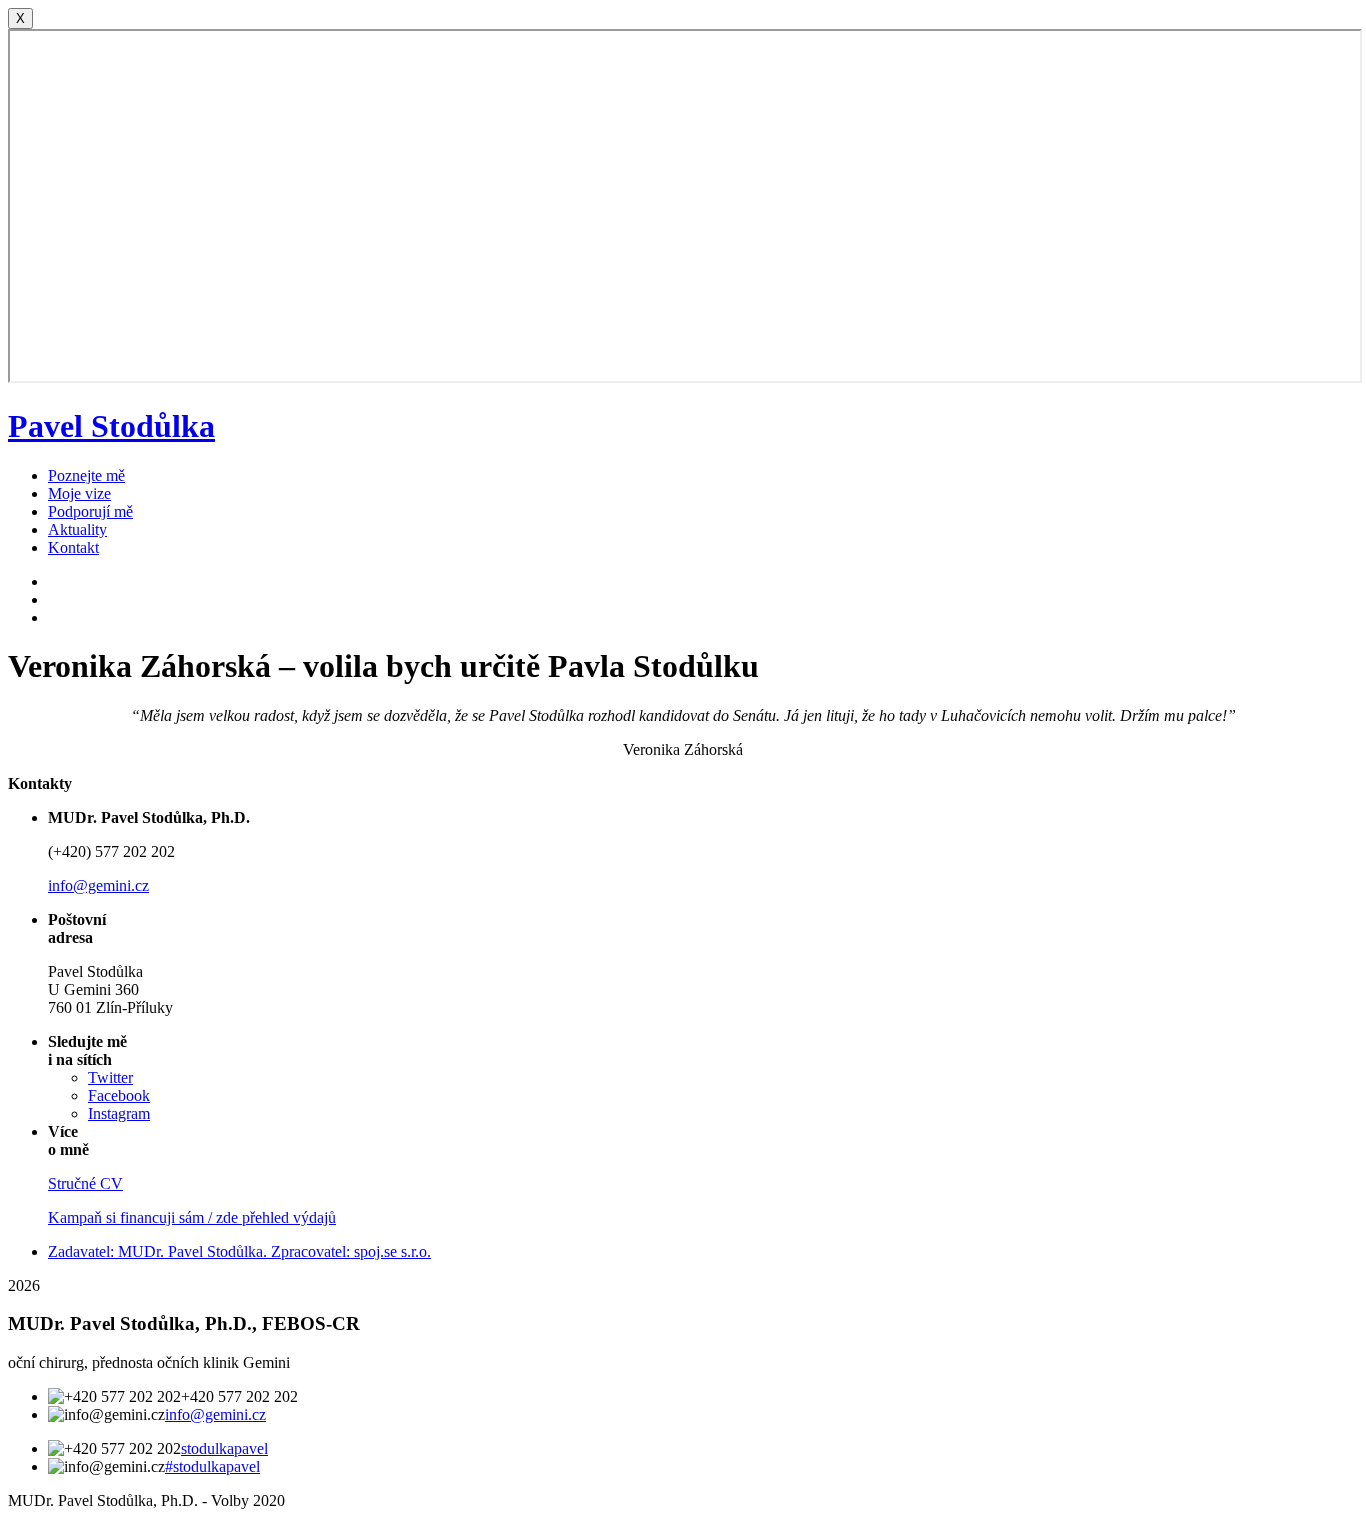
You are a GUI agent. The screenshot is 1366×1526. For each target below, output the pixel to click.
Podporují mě (90, 511)
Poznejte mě (86, 475)
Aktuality (77, 529)
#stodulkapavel (212, 1466)
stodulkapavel (224, 1448)
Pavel (111, 426)
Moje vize (79, 493)
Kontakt (73, 547)
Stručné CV (85, 1183)
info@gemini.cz (98, 885)
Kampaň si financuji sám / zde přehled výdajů (192, 1217)
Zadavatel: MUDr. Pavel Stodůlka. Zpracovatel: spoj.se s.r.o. (239, 1251)
